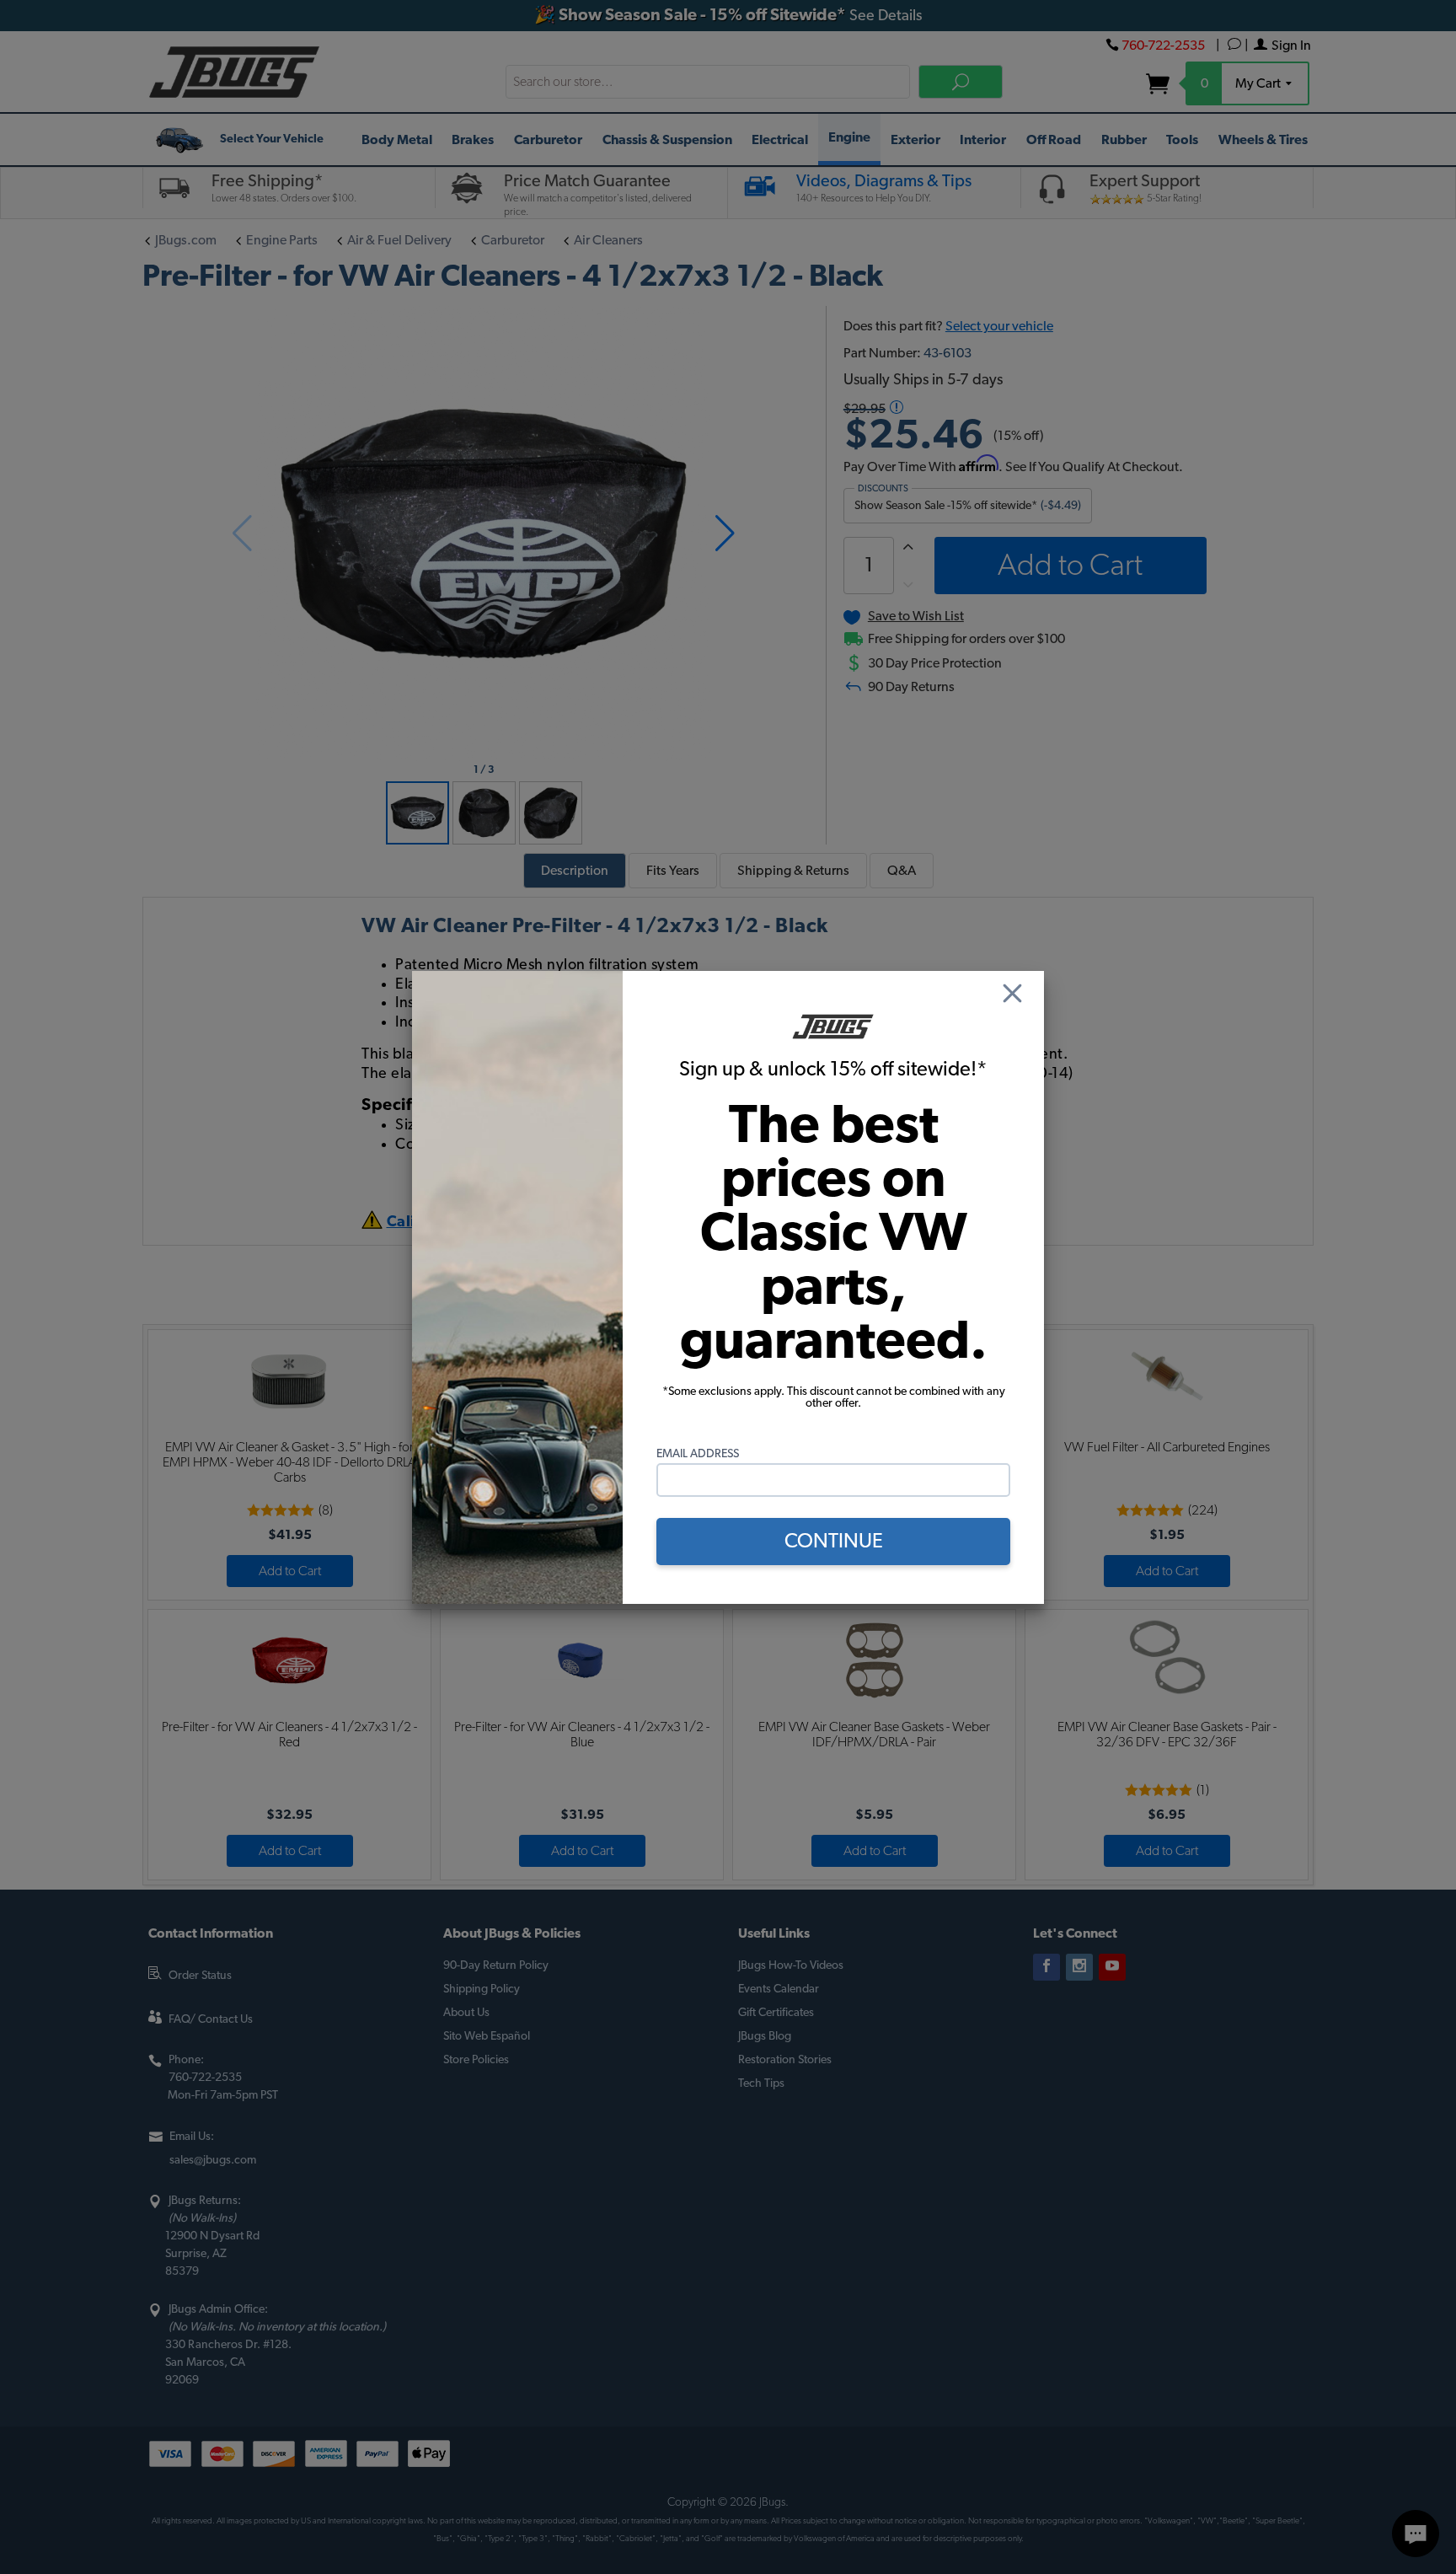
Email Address (698, 1454)
